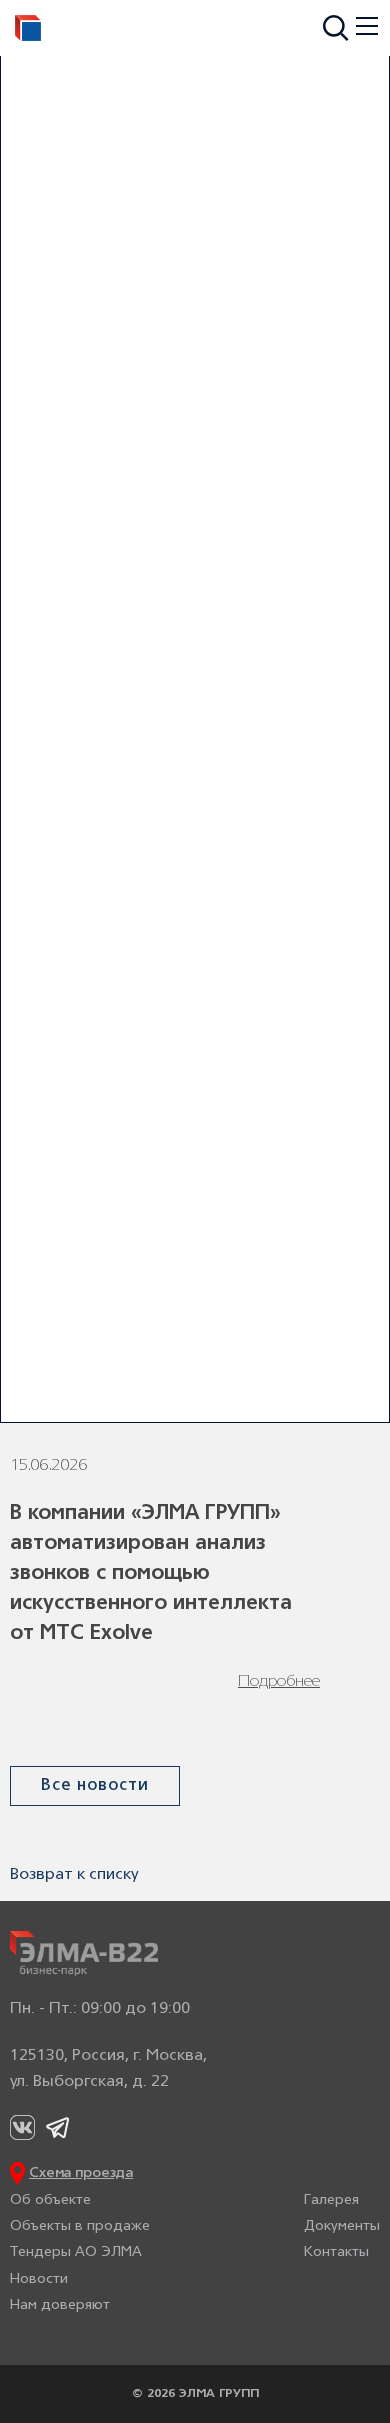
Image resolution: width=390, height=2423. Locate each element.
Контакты (336, 2252)
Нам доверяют (60, 2305)
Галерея (331, 2200)
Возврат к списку (74, 1875)
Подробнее (279, 1682)
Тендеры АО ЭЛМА (76, 2252)
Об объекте (50, 2200)
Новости (39, 2279)
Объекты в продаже (80, 2226)
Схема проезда (81, 2173)
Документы (342, 2226)
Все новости (95, 1786)
